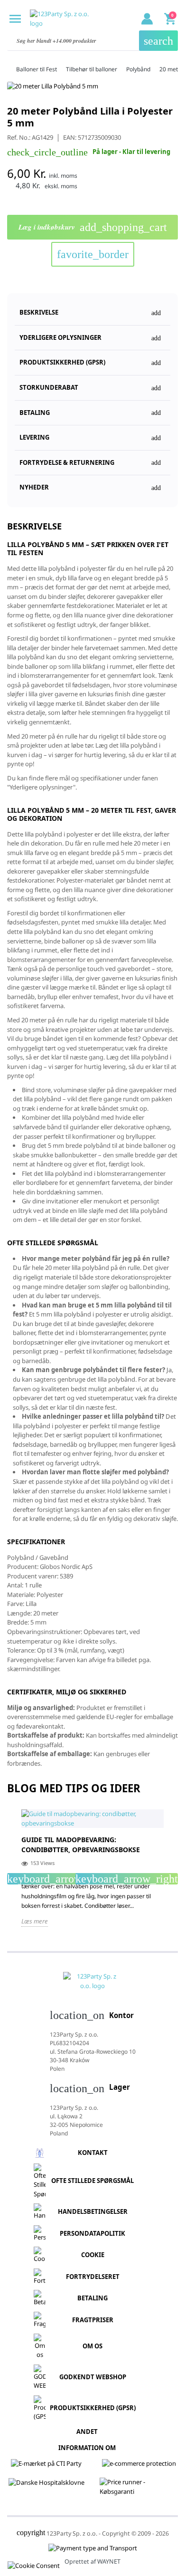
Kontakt (93, 2153)
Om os (92, 2346)
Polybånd (138, 69)
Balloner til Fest (37, 69)
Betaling (92, 2298)
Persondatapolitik (92, 2233)
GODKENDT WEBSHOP (93, 2377)
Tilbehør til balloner (92, 69)
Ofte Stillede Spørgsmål (92, 2181)
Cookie (93, 2255)
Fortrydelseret (93, 2277)
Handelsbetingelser (93, 2211)
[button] (92, 359)
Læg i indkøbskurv (93, 227)
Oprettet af (92, 2562)
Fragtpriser (93, 2320)
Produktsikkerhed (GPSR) (93, 2408)
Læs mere (35, 1921)
